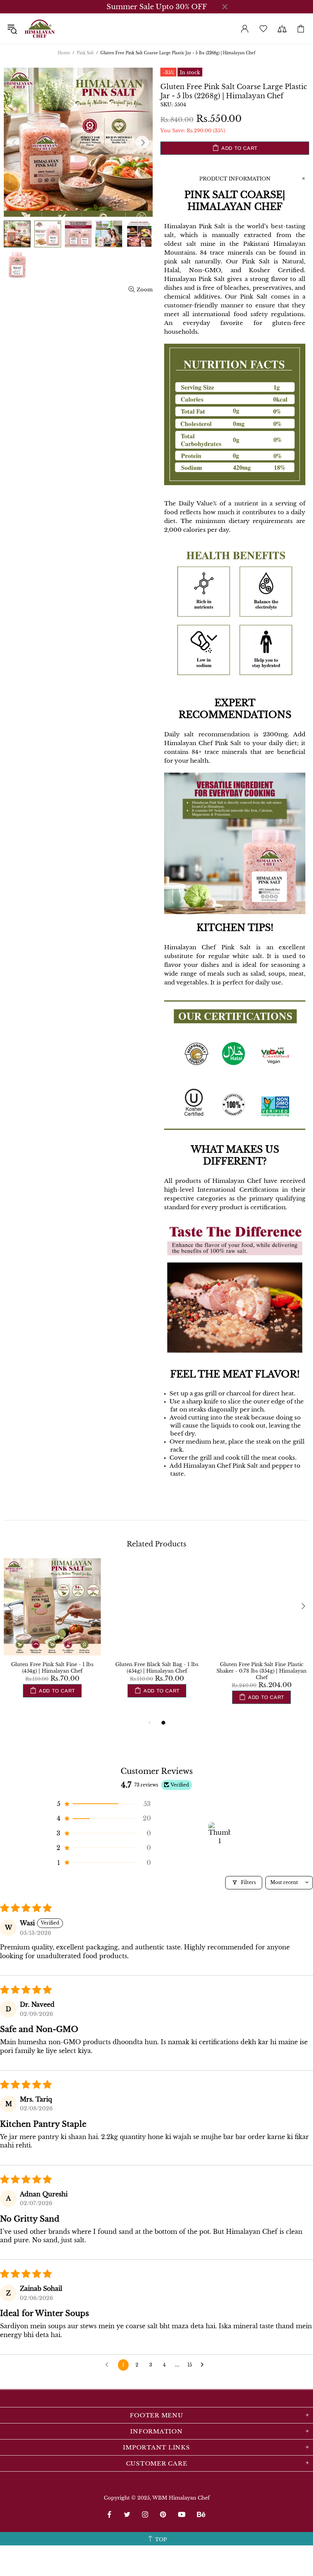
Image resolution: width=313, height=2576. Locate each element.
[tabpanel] (52, 1635)
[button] (103, 1804)
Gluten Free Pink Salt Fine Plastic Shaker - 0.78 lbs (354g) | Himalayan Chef (261, 1671)
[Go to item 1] (219, 1833)
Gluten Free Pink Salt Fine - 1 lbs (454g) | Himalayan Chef (52, 1668)
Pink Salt (85, 53)
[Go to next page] (204, 2365)
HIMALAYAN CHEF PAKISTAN (40, 29)
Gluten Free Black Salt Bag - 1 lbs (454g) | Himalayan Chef (157, 1668)
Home (64, 53)
